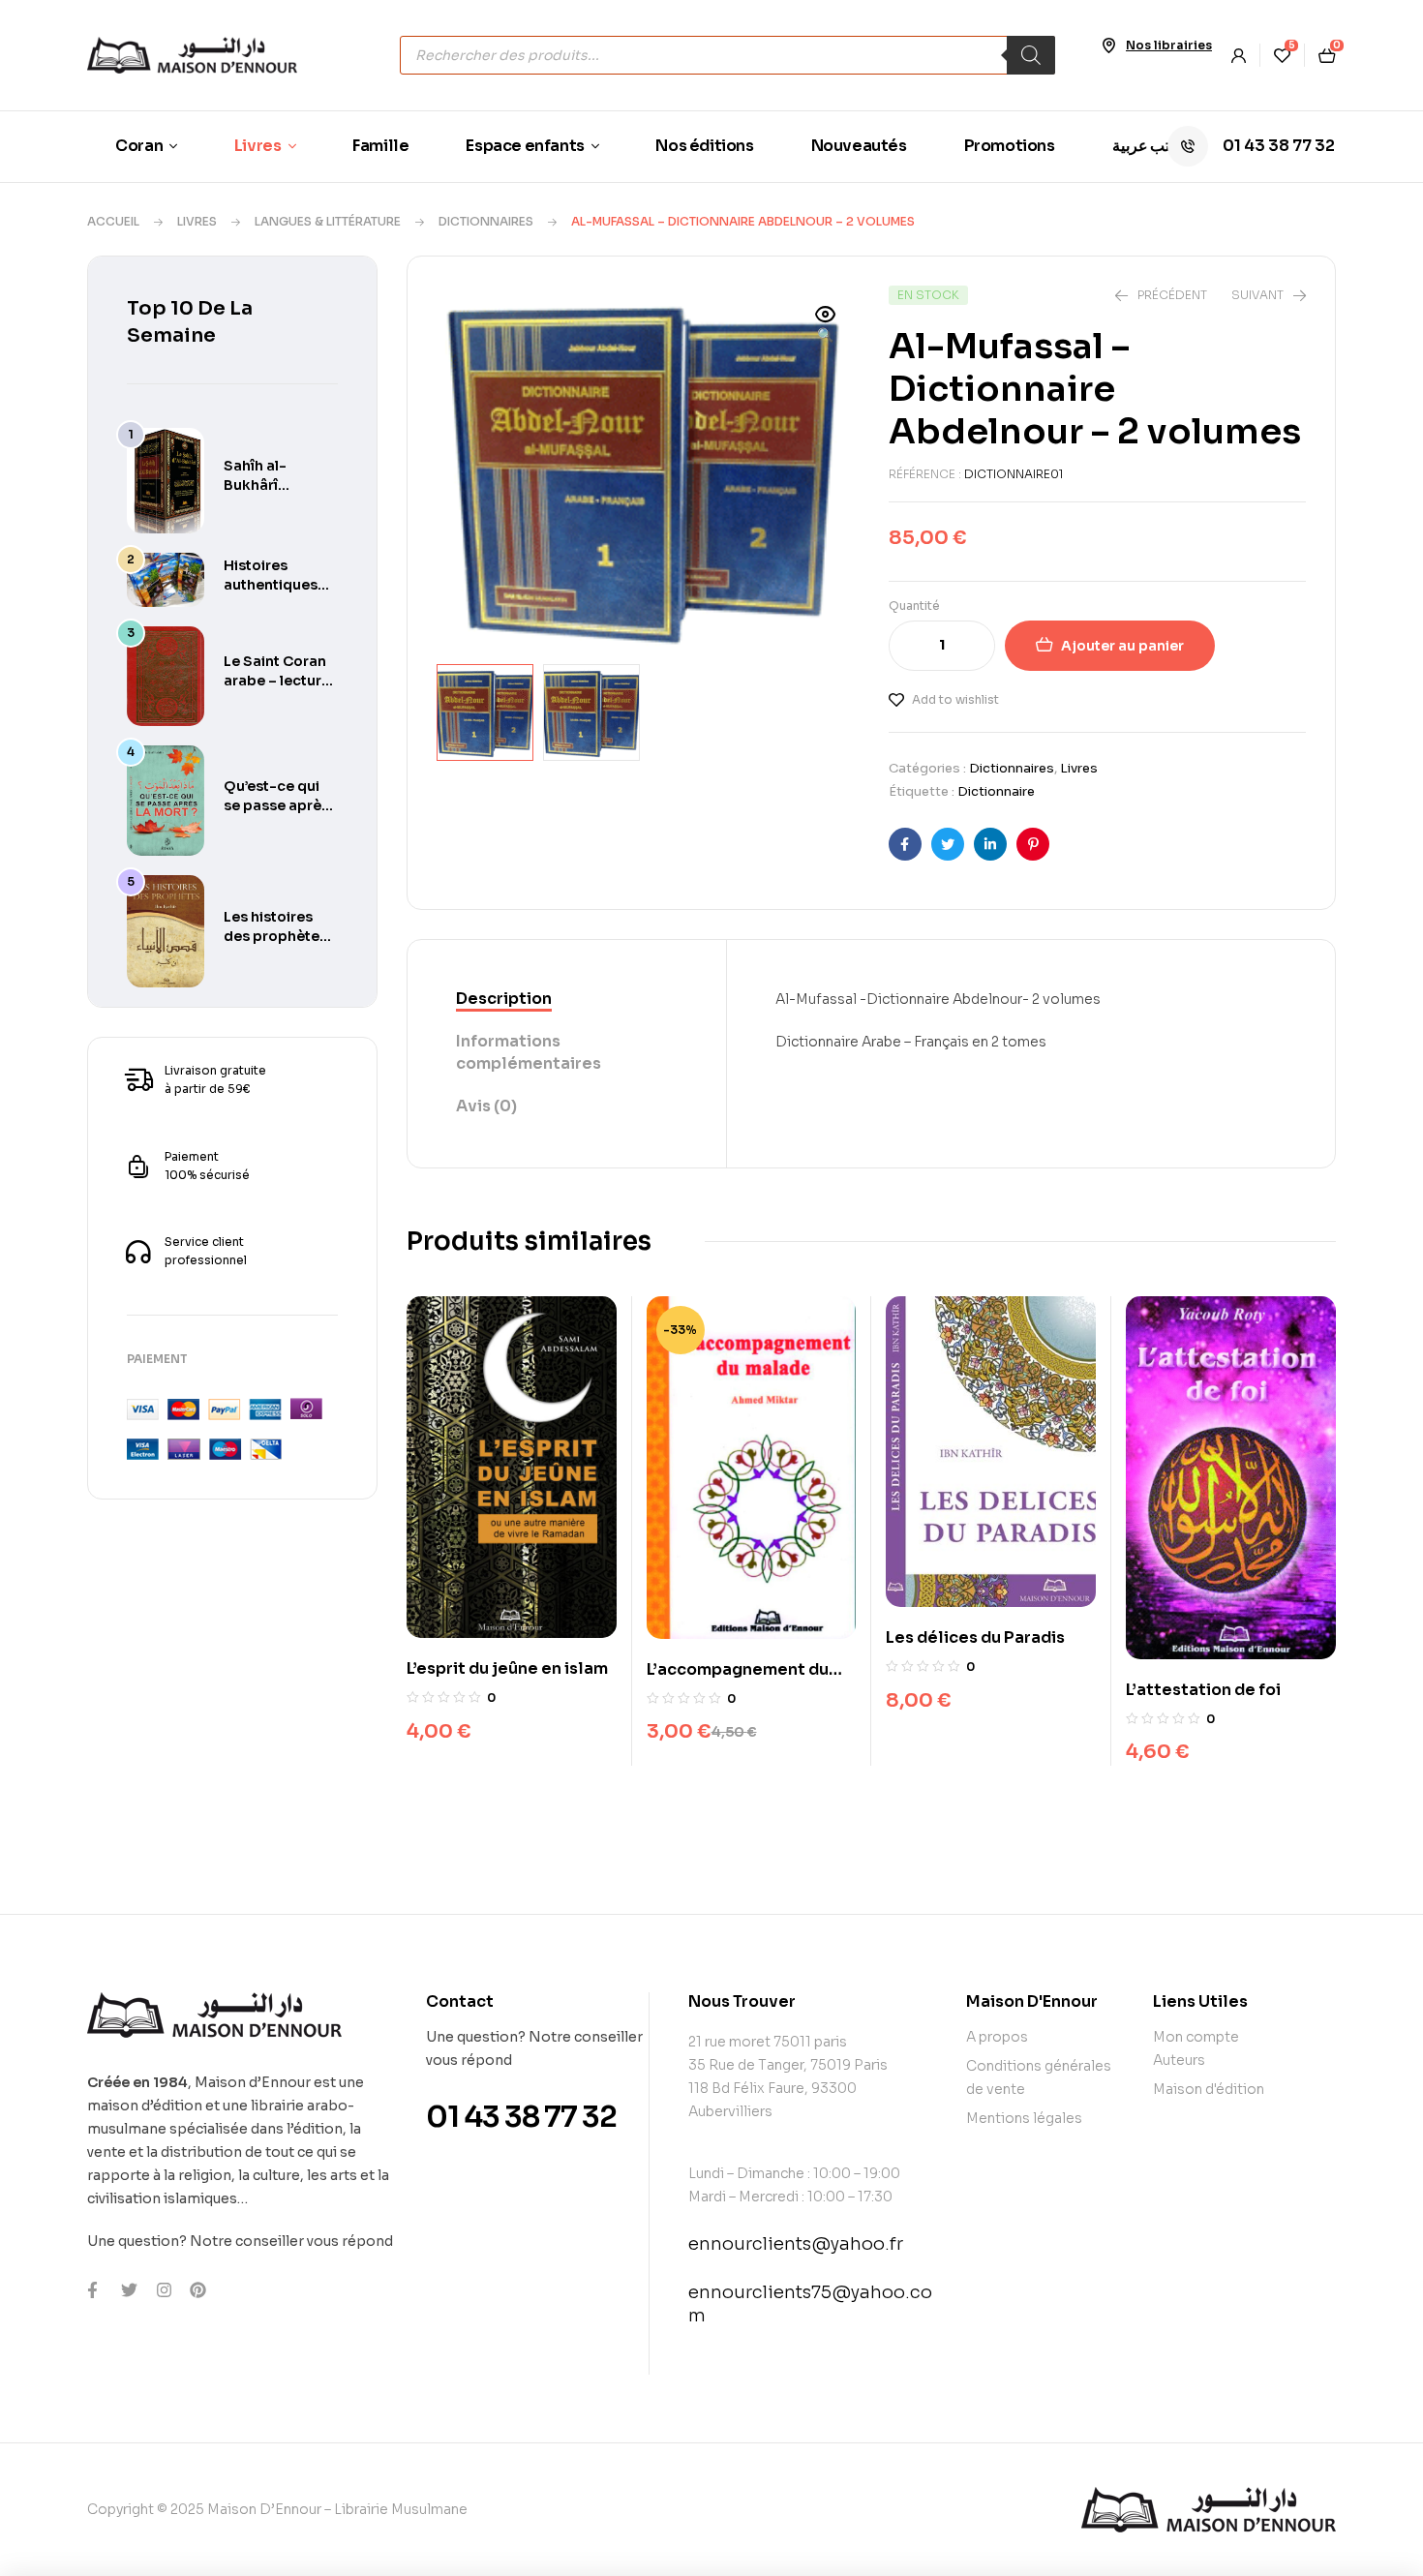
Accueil (113, 221)
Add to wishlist (955, 699)
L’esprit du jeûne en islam (507, 1668)
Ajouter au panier (1122, 646)
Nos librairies (1169, 45)
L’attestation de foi (1203, 1690)
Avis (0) (486, 1106)
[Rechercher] (1031, 55)
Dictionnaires (486, 221)
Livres (197, 221)
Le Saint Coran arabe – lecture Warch (277, 681)
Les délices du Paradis (975, 1637)
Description (504, 999)
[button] (826, 326)
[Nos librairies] (1108, 45)
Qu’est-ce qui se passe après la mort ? (276, 805)
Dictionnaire (996, 791)
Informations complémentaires (529, 1052)
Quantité (914, 606)
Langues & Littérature (328, 221)
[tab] (567, 1000)
